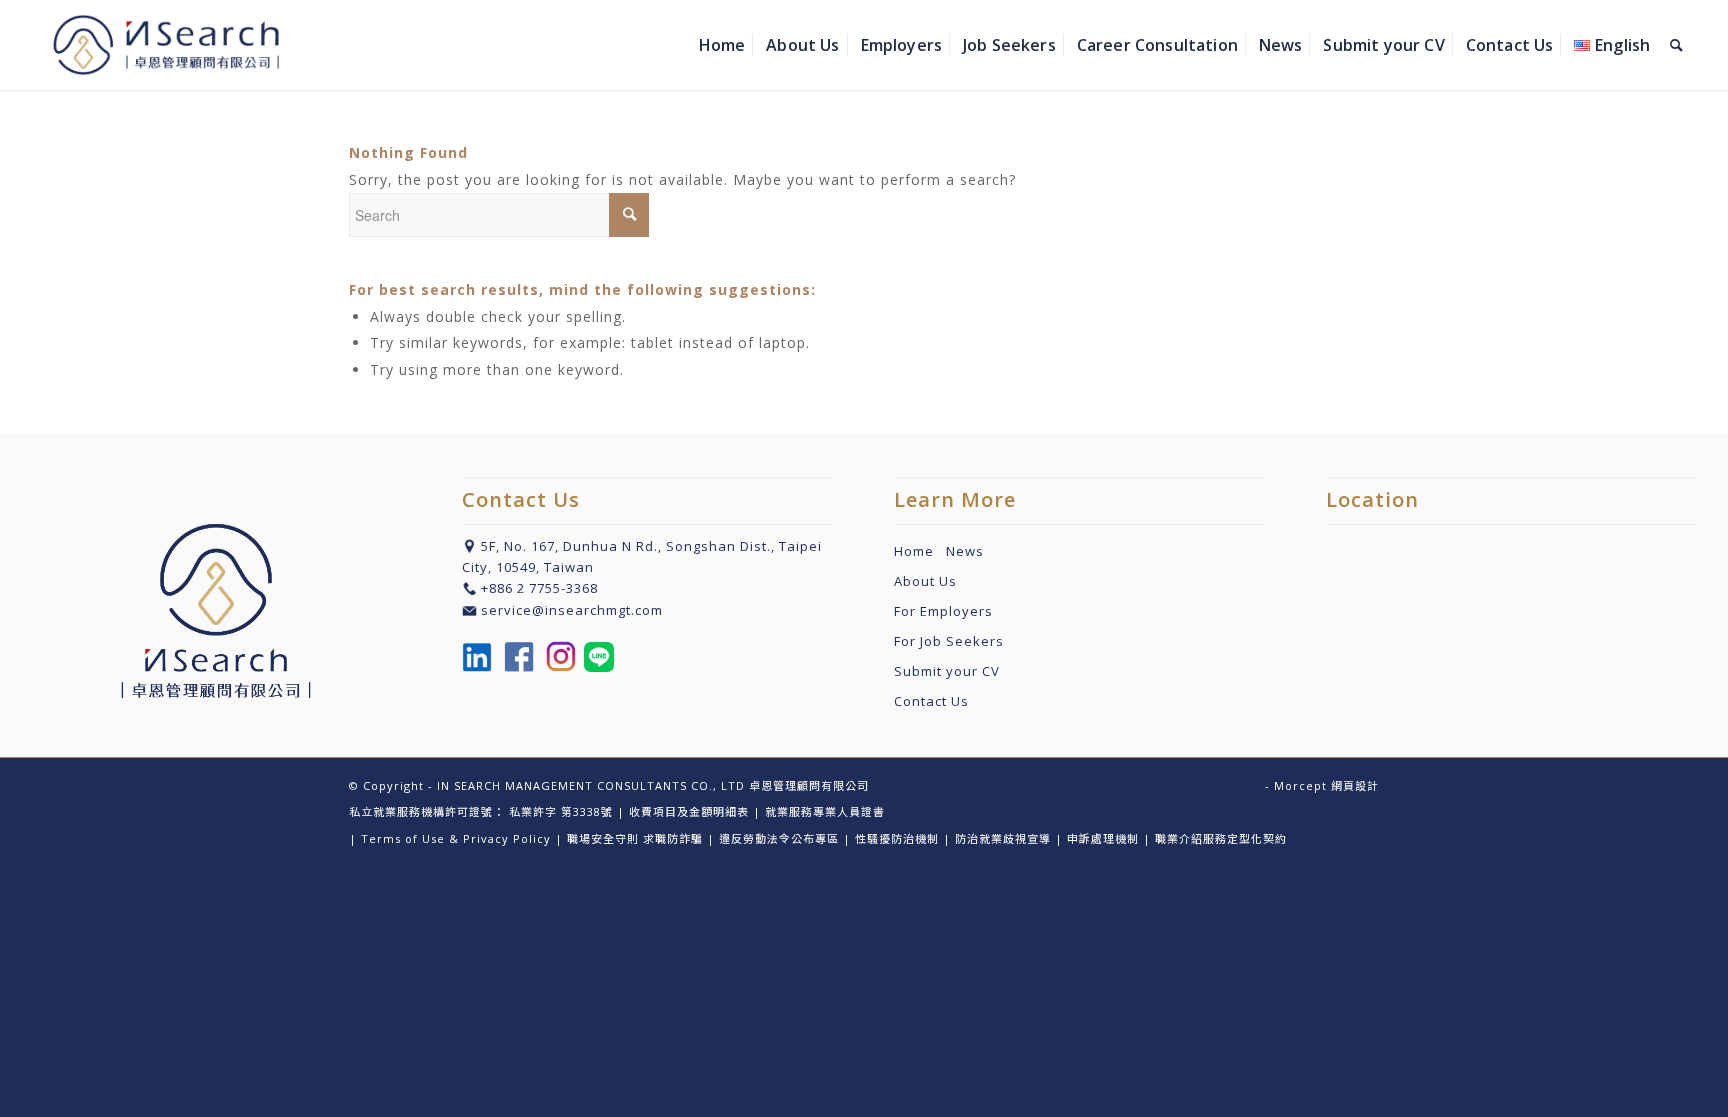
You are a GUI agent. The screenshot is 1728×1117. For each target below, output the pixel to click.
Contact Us (931, 701)
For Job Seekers (949, 641)
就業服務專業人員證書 (825, 811)
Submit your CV (947, 671)
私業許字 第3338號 (561, 811)
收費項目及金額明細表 (689, 811)
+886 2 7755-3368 (539, 588)
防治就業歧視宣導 (1003, 838)
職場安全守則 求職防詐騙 (635, 838)
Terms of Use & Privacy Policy (456, 838)
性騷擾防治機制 (897, 838)
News (965, 551)
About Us (925, 581)
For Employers (943, 611)
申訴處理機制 (1103, 838)
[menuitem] (722, 45)
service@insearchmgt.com (572, 610)
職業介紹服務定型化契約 (1221, 838)
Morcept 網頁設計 (1326, 785)
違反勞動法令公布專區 (779, 838)
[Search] (1676, 45)
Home (920, 551)
